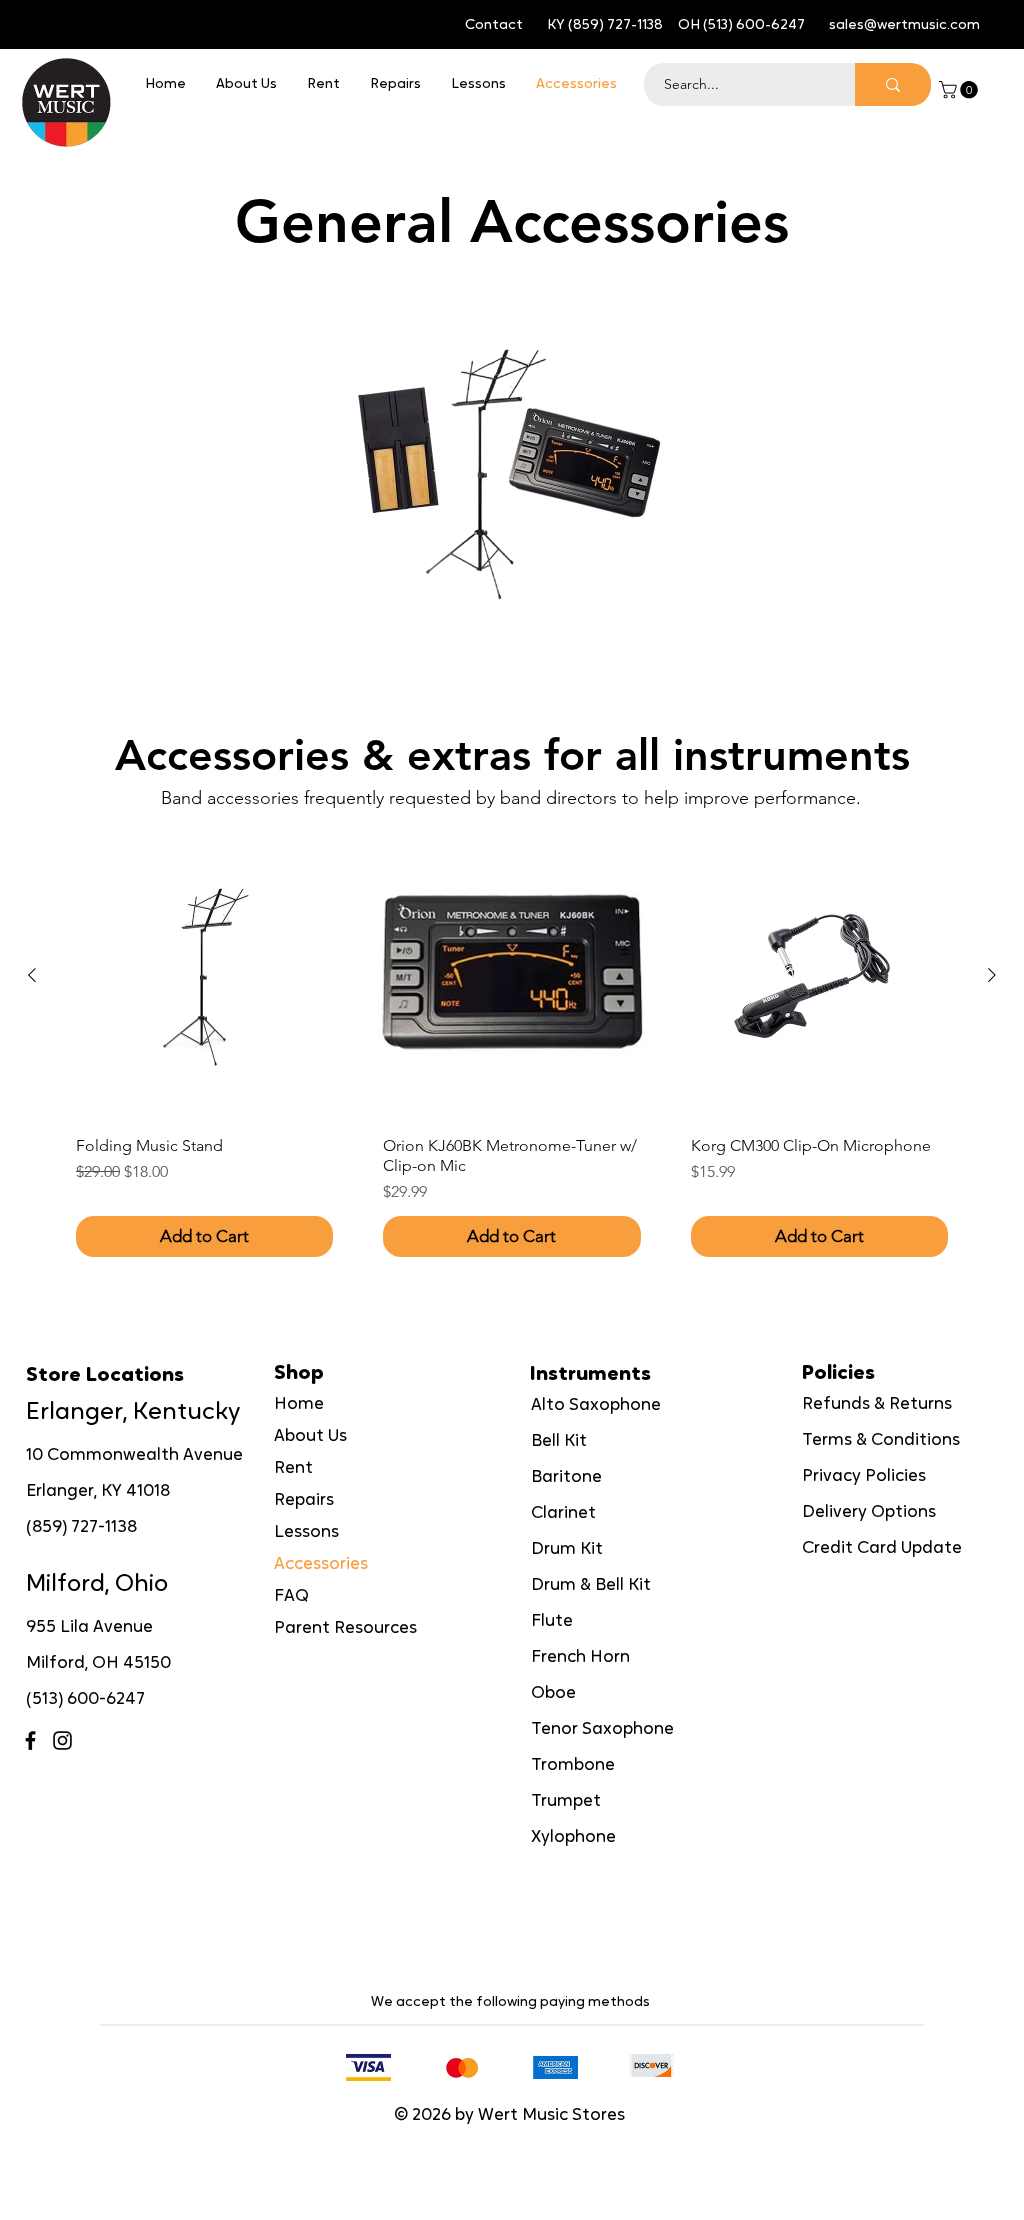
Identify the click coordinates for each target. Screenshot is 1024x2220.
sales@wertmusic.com (904, 25)
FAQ (291, 1596)
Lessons (306, 1532)
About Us (310, 1436)
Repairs (304, 1500)
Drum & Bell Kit (591, 1585)
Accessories (321, 1564)
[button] (960, 90)
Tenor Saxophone (602, 1729)
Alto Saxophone (596, 1405)
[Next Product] (992, 975)
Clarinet (563, 1513)
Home (299, 1404)
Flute (552, 1621)
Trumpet (566, 1801)
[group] (512, 1052)
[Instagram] (62, 1740)
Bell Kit (559, 1441)
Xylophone (573, 1837)
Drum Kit (567, 1549)
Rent (293, 1468)
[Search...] (893, 84)
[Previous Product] (32, 975)
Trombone (573, 1765)
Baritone (566, 1477)
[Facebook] (30, 1740)
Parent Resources (345, 1628)
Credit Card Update (882, 1548)
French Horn (580, 1657)
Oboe (553, 1693)
